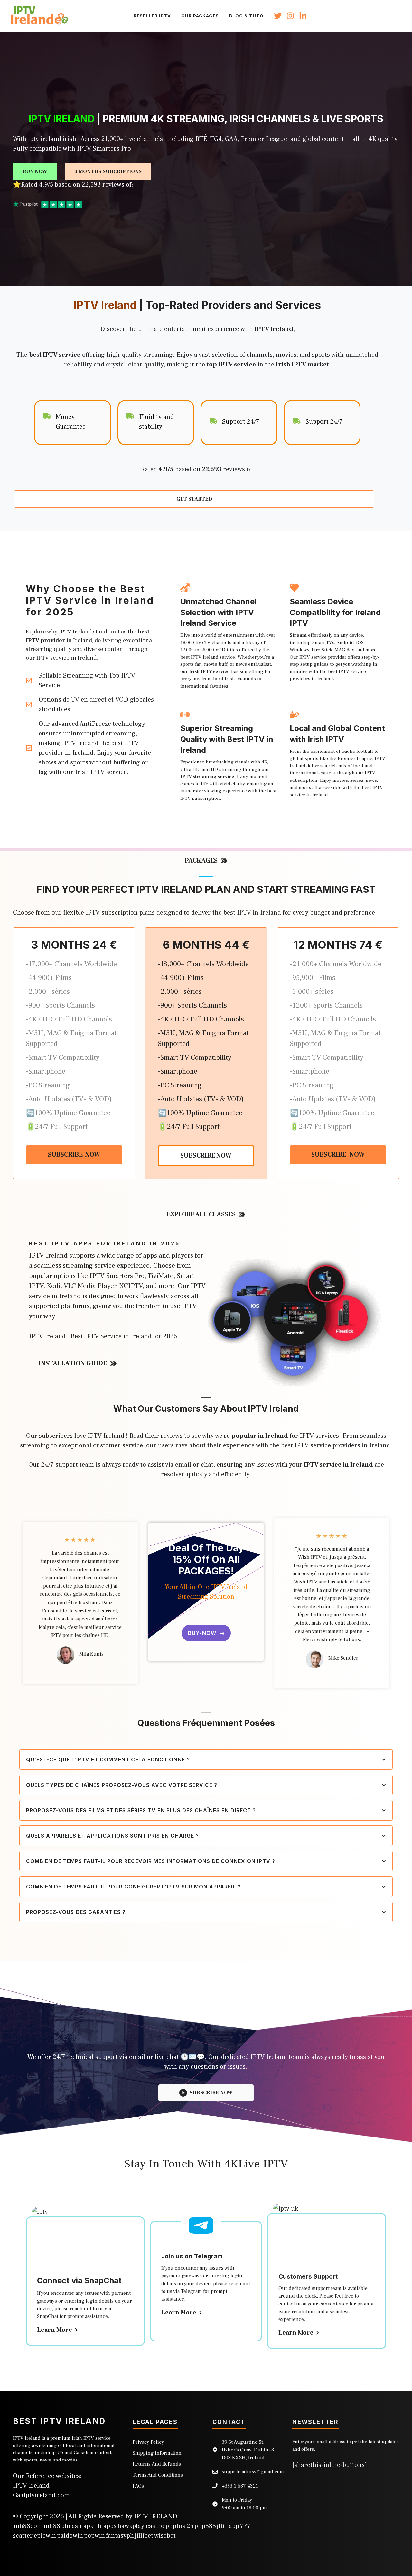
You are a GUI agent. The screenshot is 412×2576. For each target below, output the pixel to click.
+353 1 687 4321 (240, 2486)
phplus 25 (179, 2526)
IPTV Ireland (31, 2486)
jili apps (105, 2526)
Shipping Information (157, 2453)
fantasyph (120, 2536)
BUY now (35, 171)
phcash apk (77, 2526)
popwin (94, 2536)
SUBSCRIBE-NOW (74, 1155)
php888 (205, 2526)
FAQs (138, 2486)
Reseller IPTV (152, 16)
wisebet (165, 2536)
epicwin (45, 2536)
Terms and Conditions (158, 2475)
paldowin (70, 2536)
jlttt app (228, 2526)
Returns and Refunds (157, 2464)
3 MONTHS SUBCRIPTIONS (108, 171)
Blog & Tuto (246, 16)
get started (194, 499)
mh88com (28, 2526)
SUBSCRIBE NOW (206, 1156)
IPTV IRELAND (156, 2516)
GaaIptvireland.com (41, 2495)
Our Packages (200, 16)
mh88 (52, 2526)
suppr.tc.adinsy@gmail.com (253, 2472)
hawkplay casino (141, 2526)
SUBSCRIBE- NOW (338, 1155)
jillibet (144, 2536)
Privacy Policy (148, 2442)
